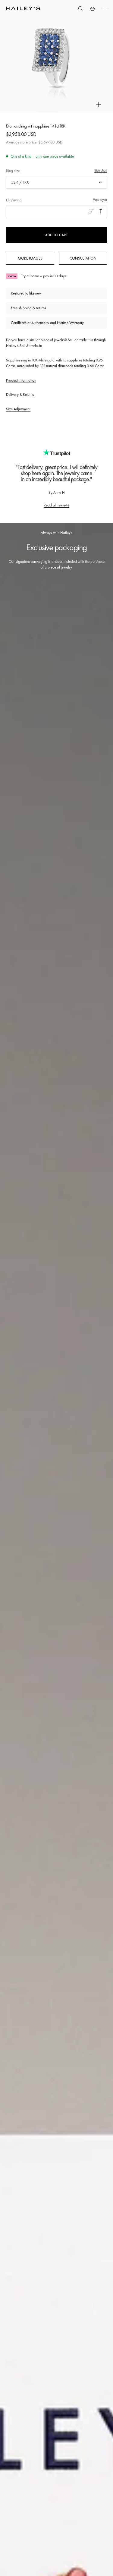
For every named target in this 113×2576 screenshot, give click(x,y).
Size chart (101, 170)
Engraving (14, 200)
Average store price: (34, 142)
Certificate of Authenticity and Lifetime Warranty (47, 323)
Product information (21, 380)
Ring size (13, 171)
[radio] (91, 211)
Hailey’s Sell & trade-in (24, 346)
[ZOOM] (99, 105)
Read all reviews (56, 505)
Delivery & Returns (20, 394)
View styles (100, 200)
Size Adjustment (18, 409)
